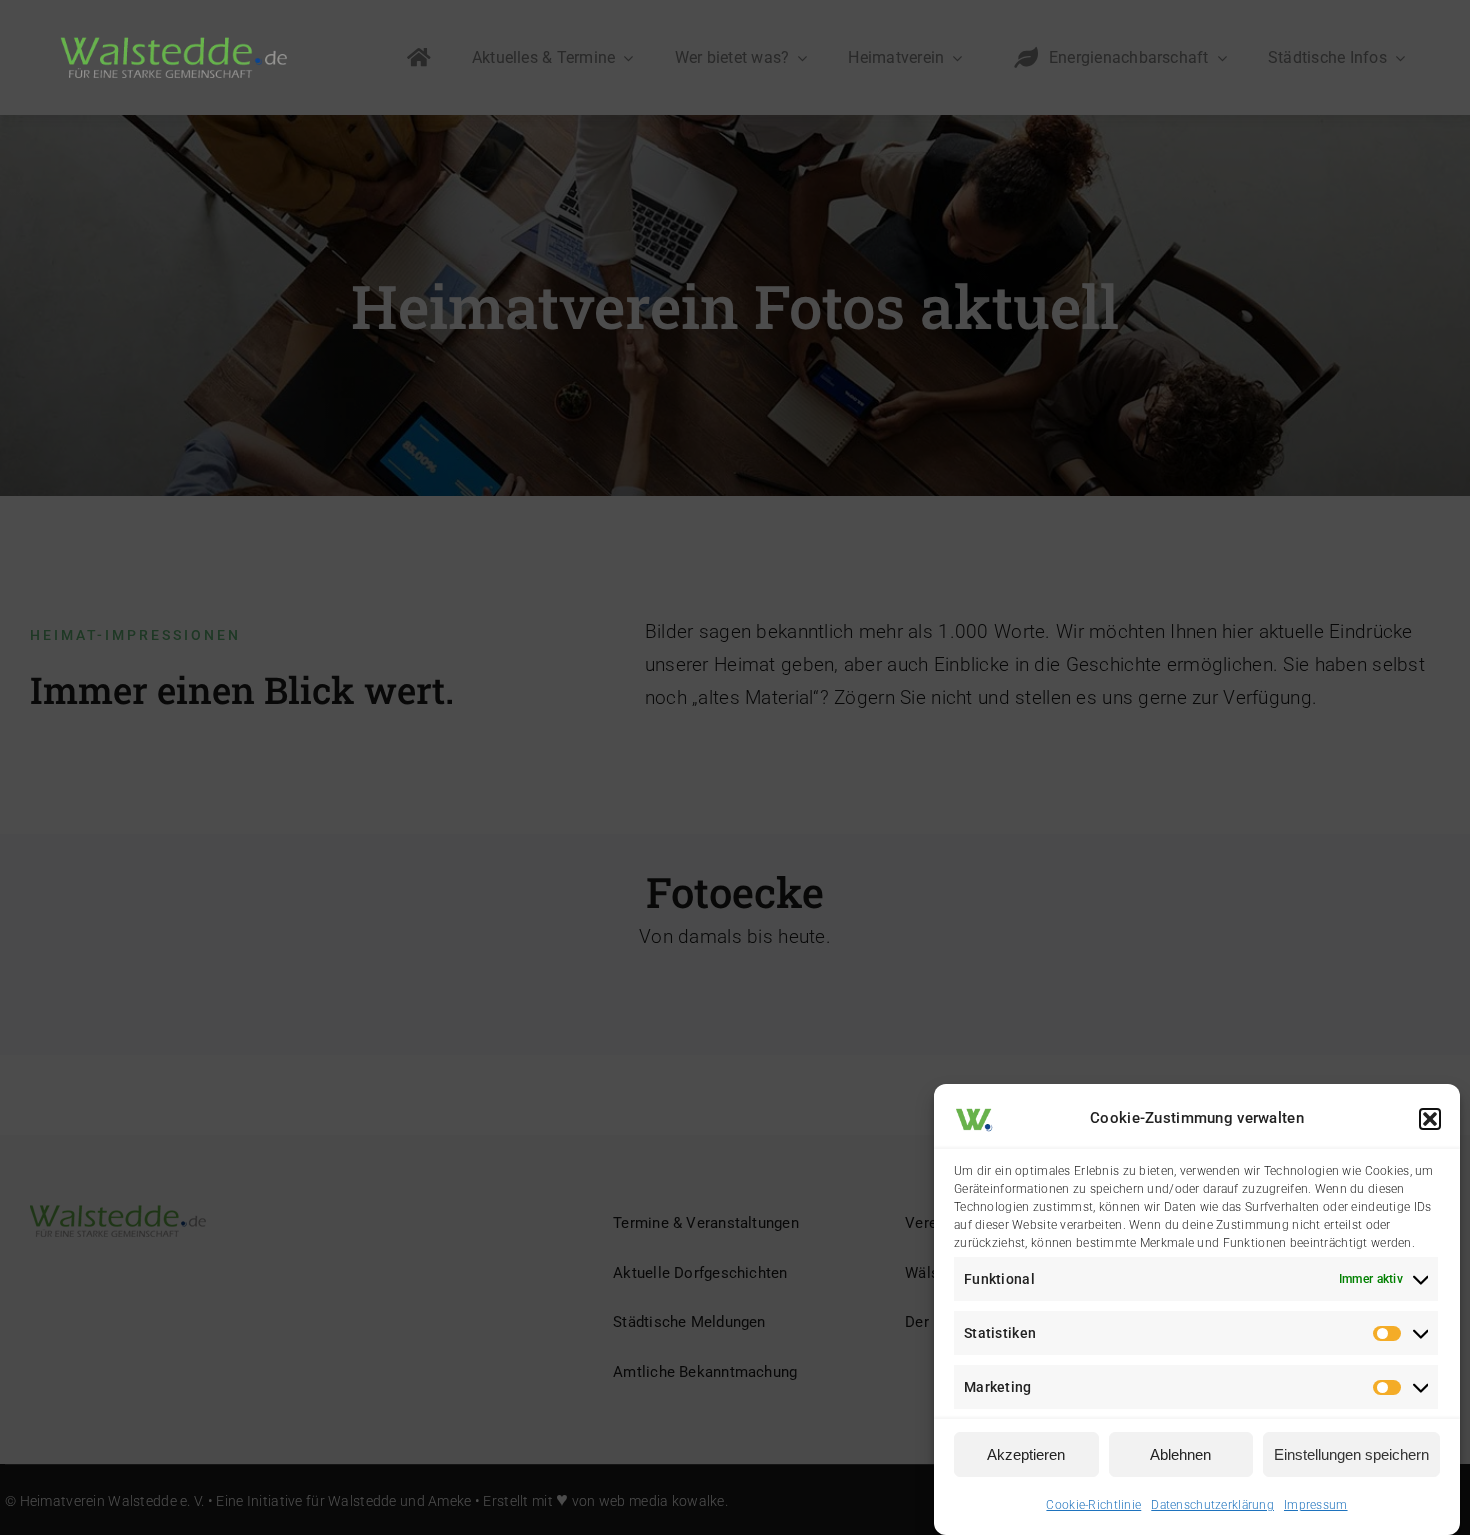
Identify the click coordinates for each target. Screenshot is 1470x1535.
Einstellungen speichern (1351, 1454)
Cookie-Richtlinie (1093, 1505)
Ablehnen (1180, 1454)
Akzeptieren (1026, 1454)
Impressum (1316, 1505)
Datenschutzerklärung (1212, 1505)
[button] (1430, 1119)
